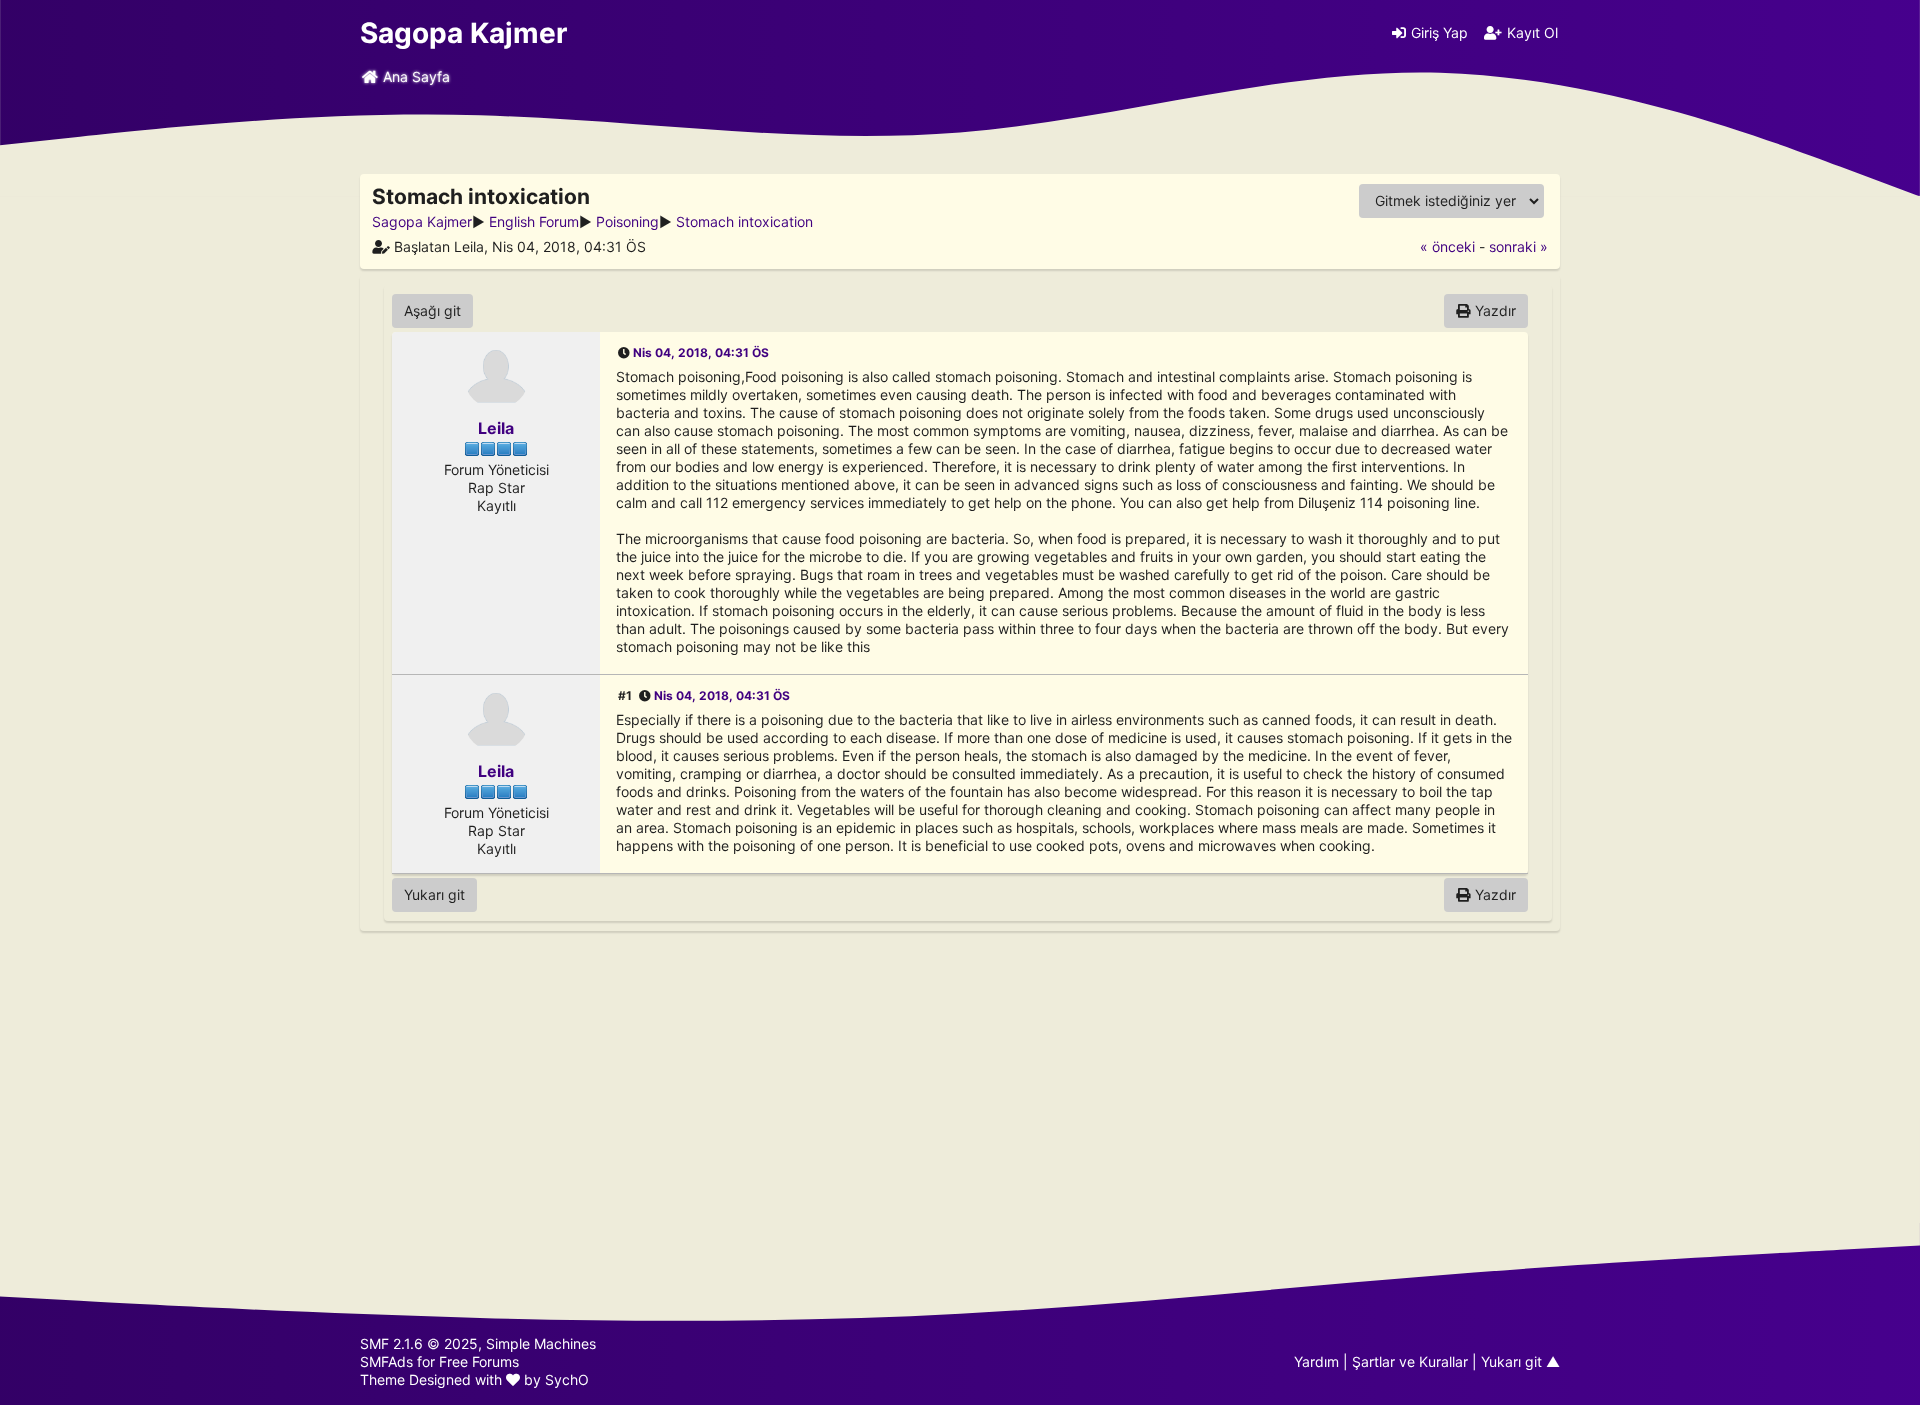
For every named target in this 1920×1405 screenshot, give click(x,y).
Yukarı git (434, 894)
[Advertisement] (960, 1077)
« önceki (1447, 246)
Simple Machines (541, 1343)
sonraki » (1518, 246)
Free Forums (479, 1361)
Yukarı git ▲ (1520, 1361)
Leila (496, 428)
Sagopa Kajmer (463, 33)
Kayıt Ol (1532, 32)
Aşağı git (432, 310)
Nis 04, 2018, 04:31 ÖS (701, 352)
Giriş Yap (1439, 32)
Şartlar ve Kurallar (1410, 1361)
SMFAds (386, 1361)
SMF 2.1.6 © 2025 (419, 1343)
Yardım (1316, 1361)
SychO (567, 1379)
